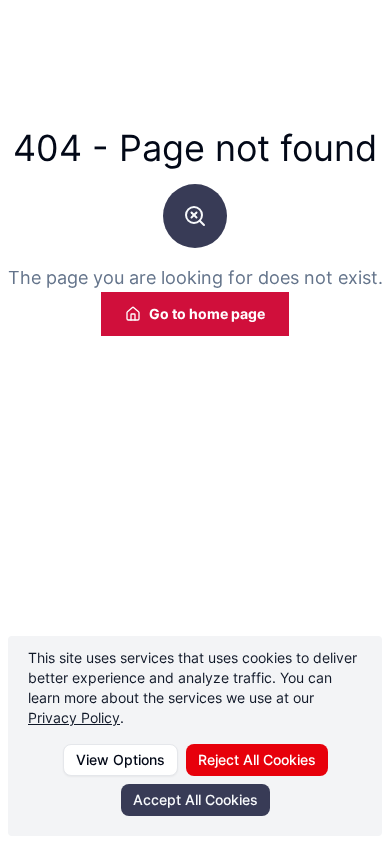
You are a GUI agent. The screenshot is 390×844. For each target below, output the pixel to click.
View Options (120, 759)
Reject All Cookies (257, 759)
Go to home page (207, 313)
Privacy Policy (74, 717)
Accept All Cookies (195, 799)
